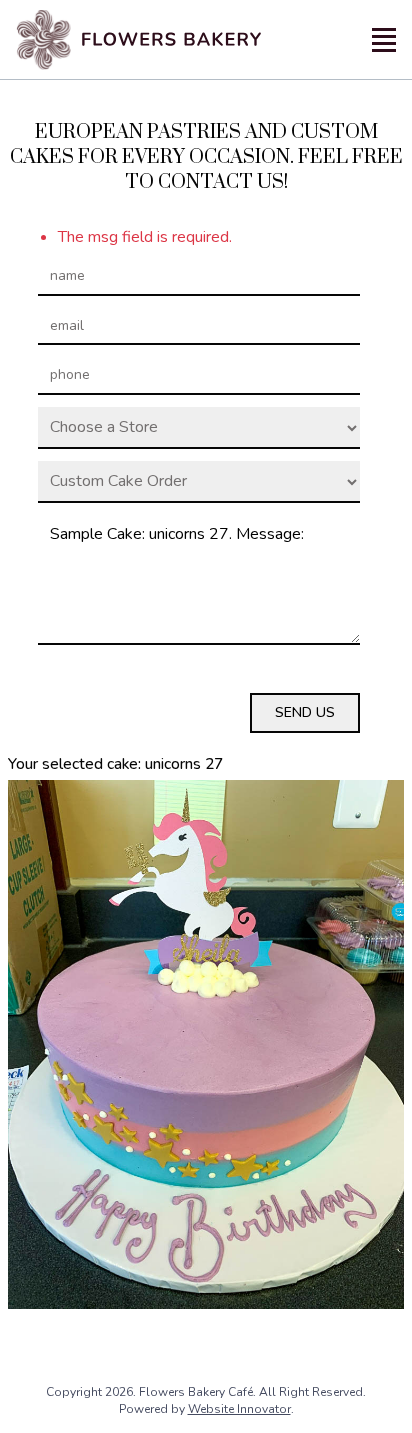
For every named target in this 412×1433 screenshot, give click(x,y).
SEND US (305, 712)
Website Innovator (239, 1409)
